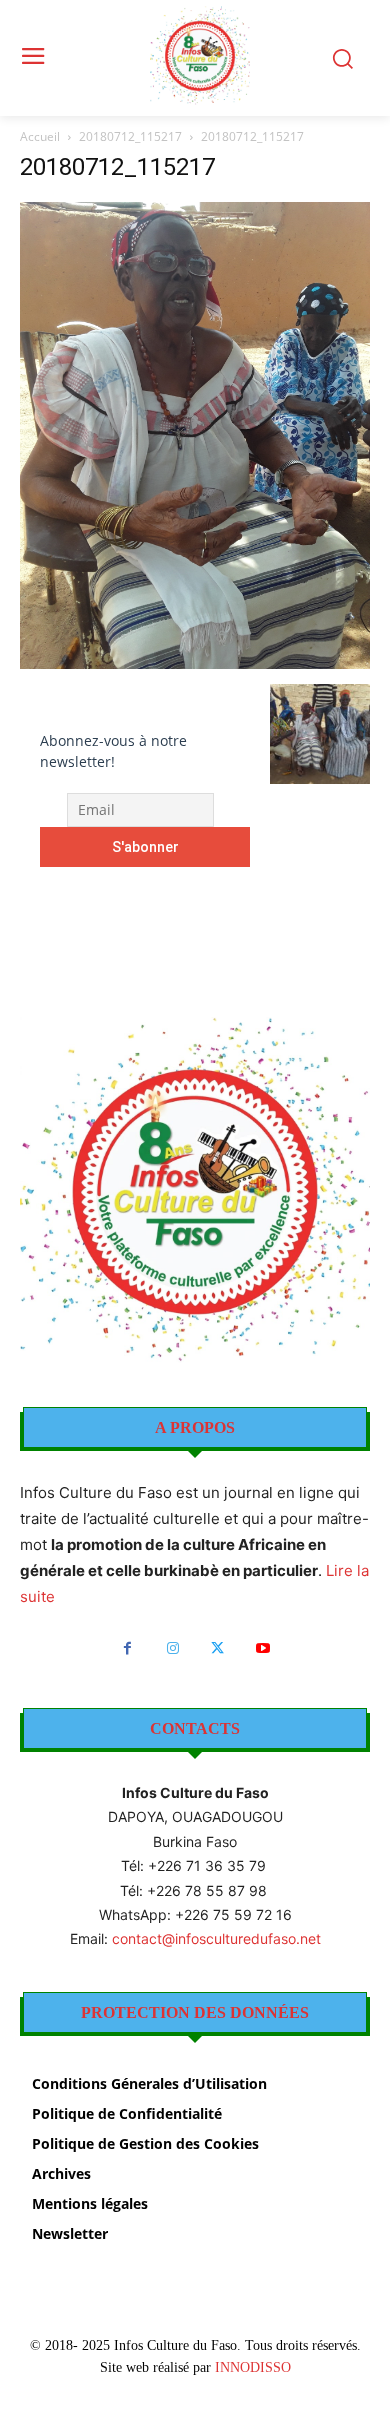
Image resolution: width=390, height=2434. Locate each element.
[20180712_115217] (195, 663)
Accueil (40, 136)
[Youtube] (262, 1648)
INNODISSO (253, 2367)
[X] (217, 1648)
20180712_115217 (130, 136)
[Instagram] (172, 1648)
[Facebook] (127, 1648)
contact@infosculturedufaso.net (216, 1938)
